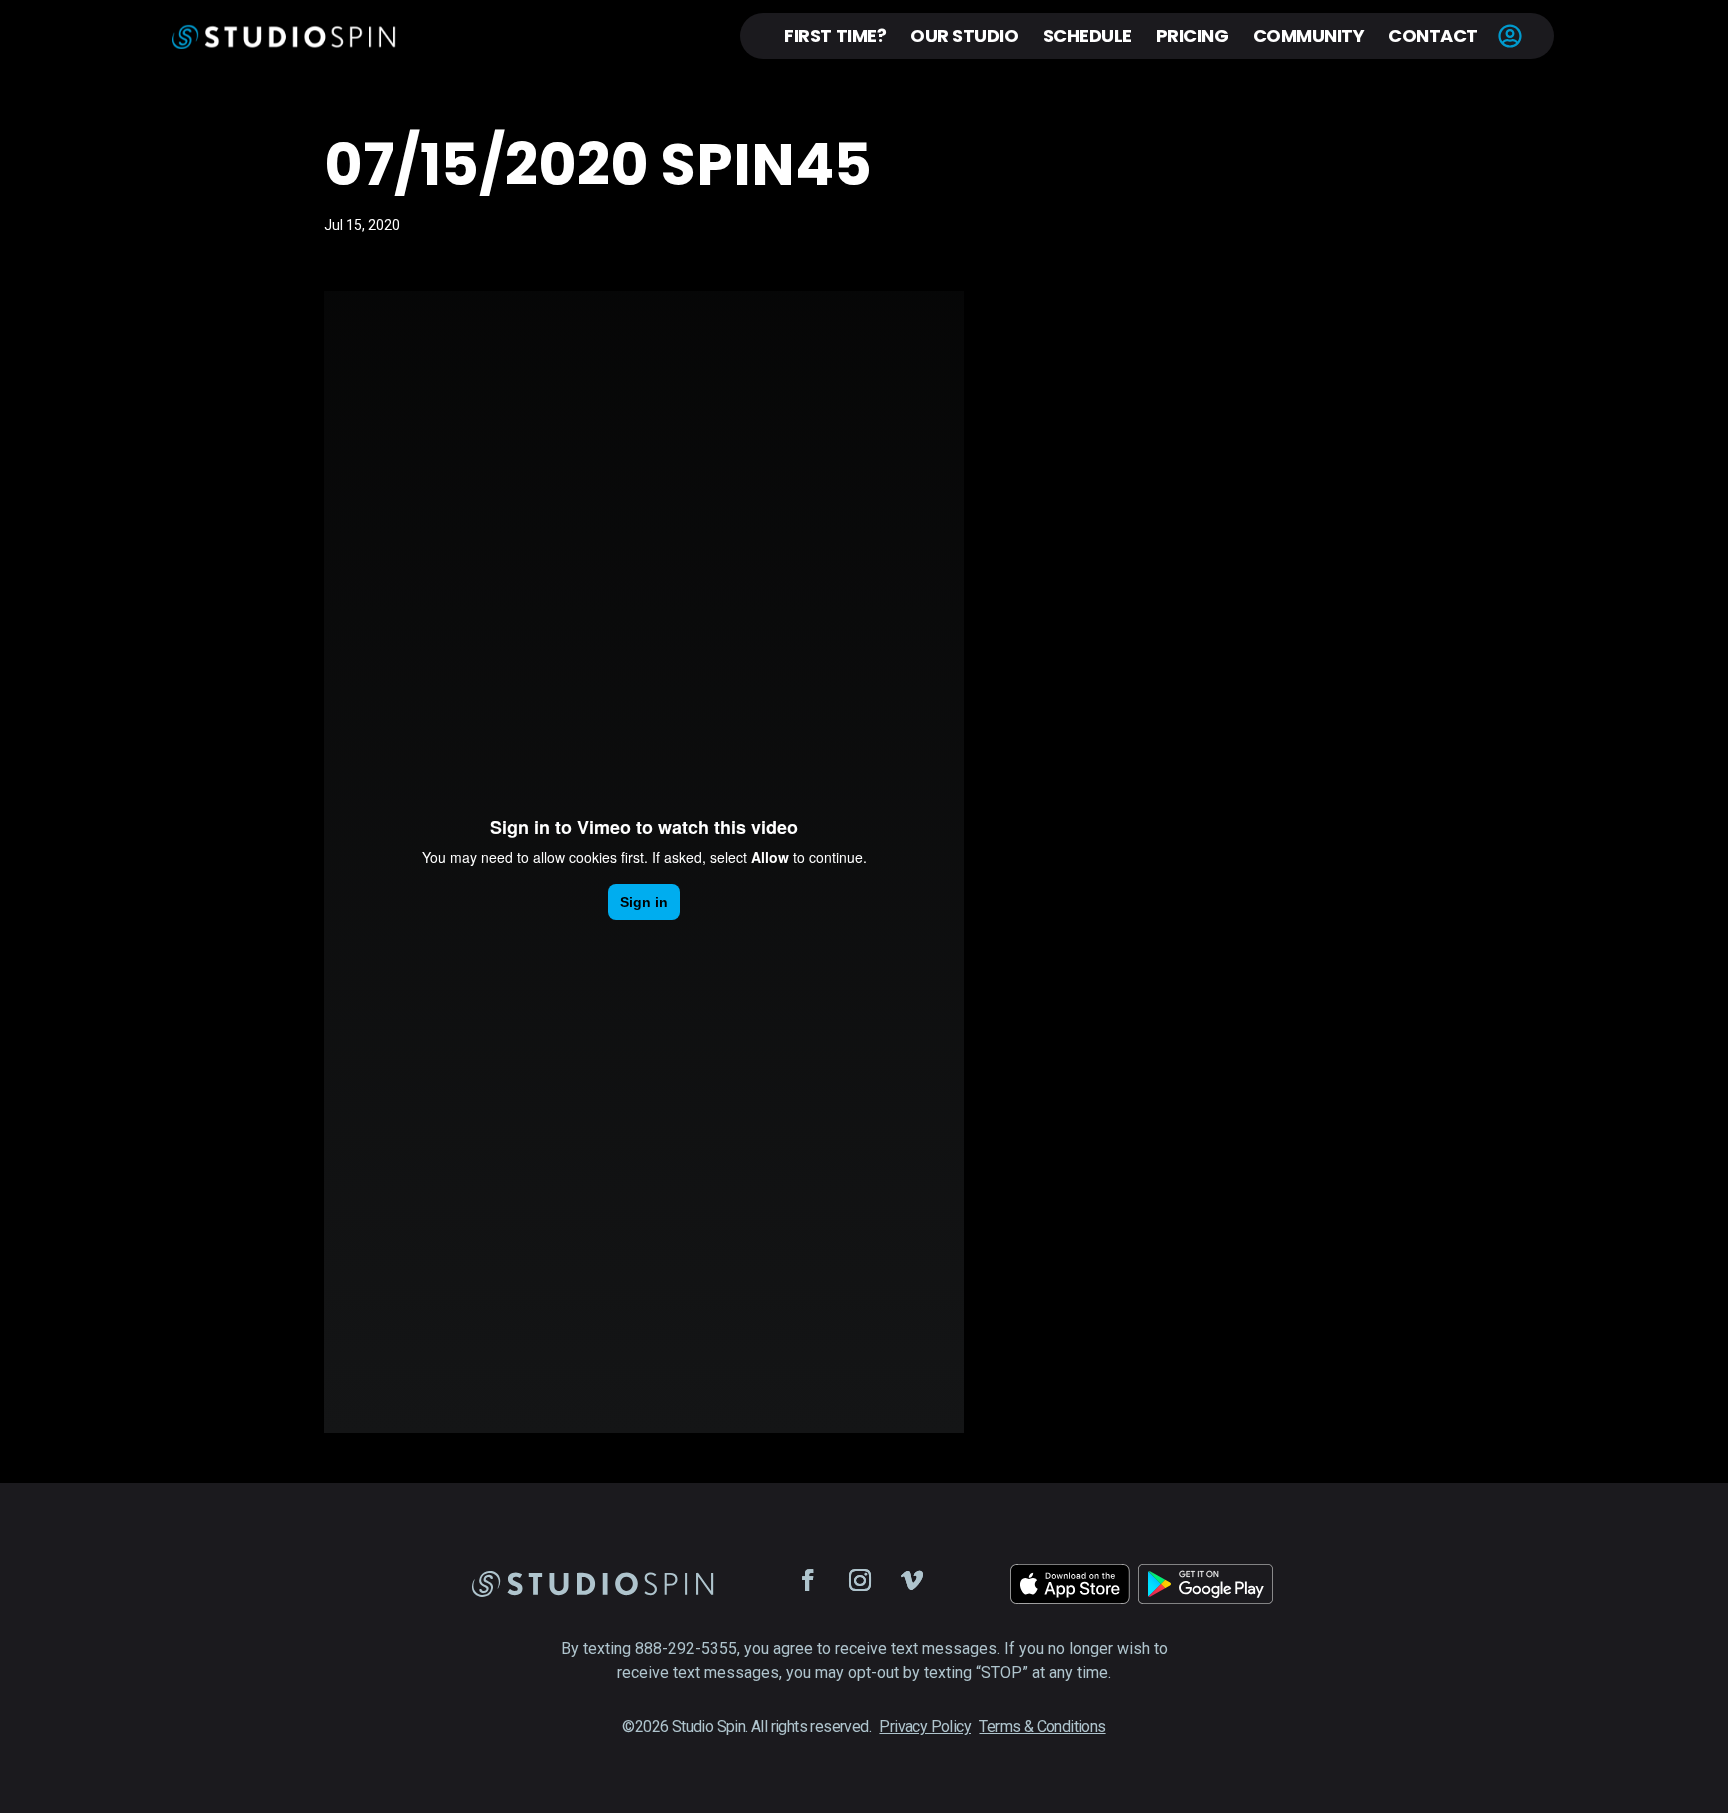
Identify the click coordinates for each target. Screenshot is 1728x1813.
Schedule (1087, 35)
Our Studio (964, 35)
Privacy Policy (925, 1726)
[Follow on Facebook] (808, 1580)
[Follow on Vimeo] (912, 1580)
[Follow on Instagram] (860, 1580)
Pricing (1192, 35)
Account (1510, 36)
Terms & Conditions (1042, 1726)
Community (1309, 35)
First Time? (835, 35)
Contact (1433, 35)
